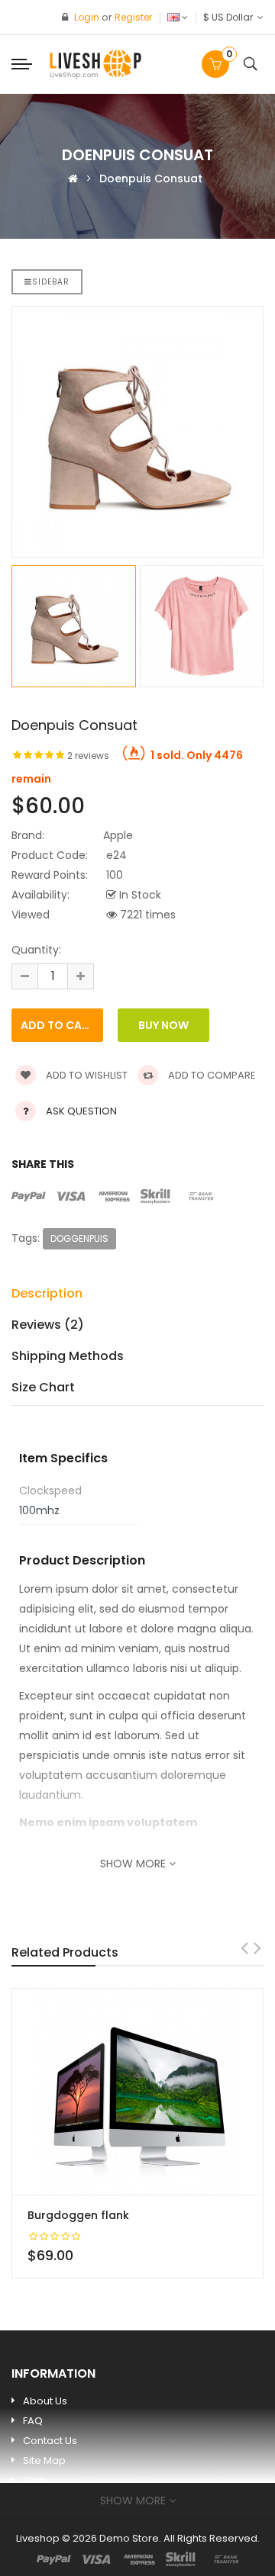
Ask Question (81, 1111)
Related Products (65, 1952)
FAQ (33, 2421)
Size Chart (43, 1387)
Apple (118, 835)
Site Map (44, 2460)
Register (133, 17)
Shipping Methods (68, 1356)
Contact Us (50, 2441)
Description (47, 1293)
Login (88, 17)
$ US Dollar (230, 17)
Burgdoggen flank (78, 2215)
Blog (34, 2480)
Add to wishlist (86, 1075)
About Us (45, 2401)
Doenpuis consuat (151, 178)
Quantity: (36, 950)
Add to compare (211, 1075)
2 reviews (88, 756)
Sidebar (51, 282)
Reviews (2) (48, 1325)
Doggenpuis (79, 1238)
